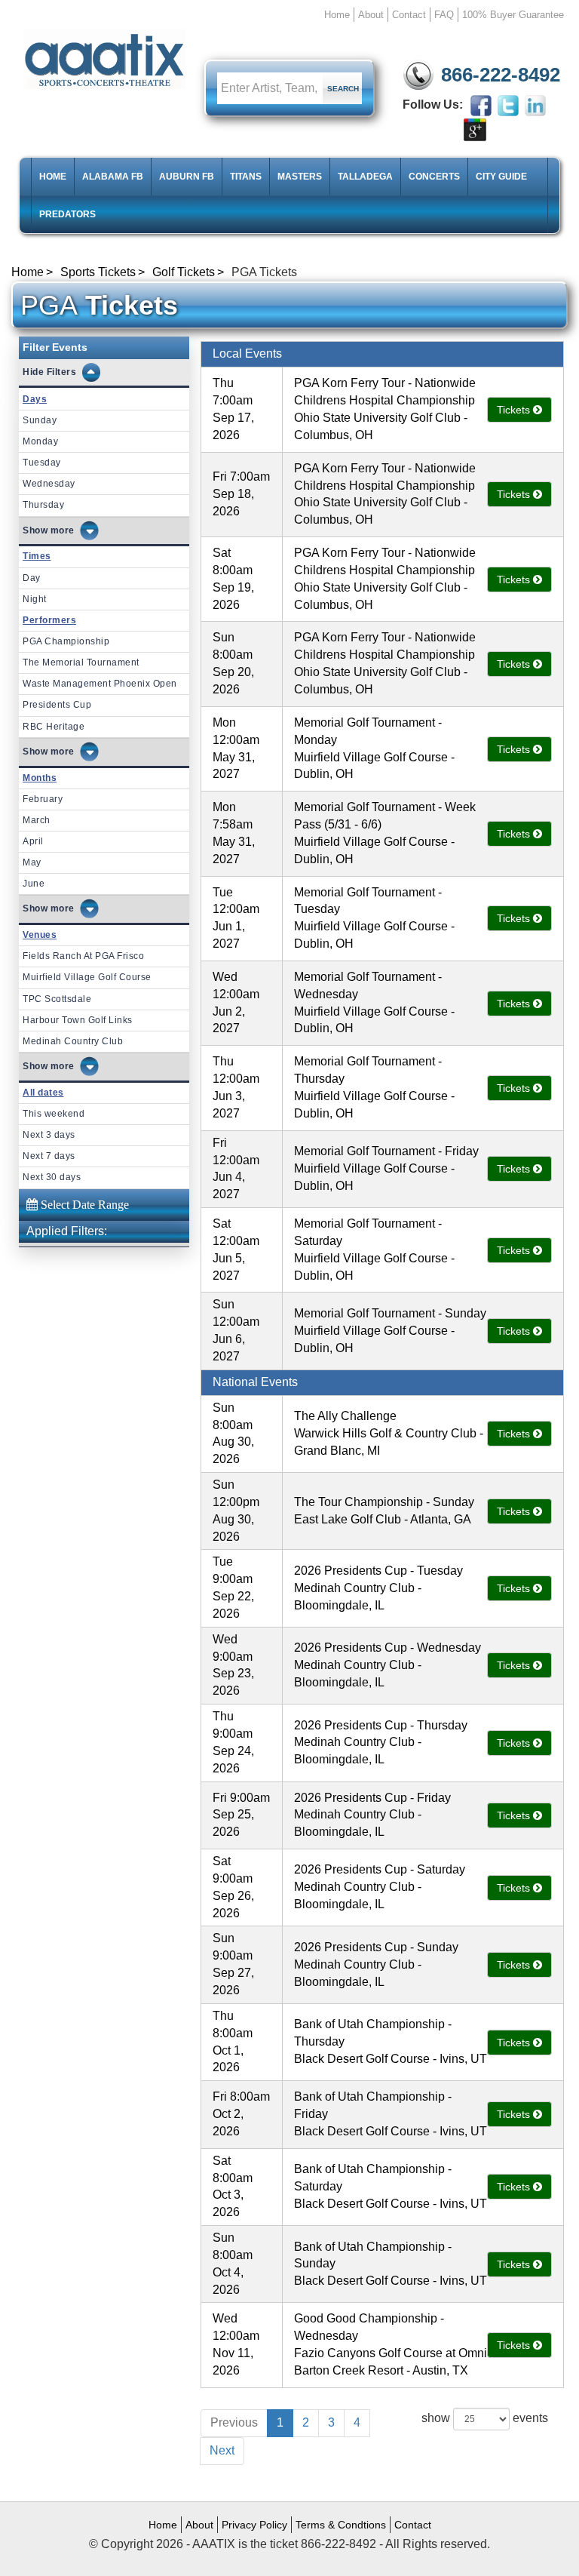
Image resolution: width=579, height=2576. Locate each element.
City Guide (501, 177)
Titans (246, 177)
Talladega (365, 177)
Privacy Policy (254, 2525)
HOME (53, 177)
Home (337, 15)
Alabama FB (113, 177)
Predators (67, 214)
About (371, 15)
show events (485, 2418)
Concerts (434, 177)
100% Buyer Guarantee (513, 15)
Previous (234, 2422)
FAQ (444, 15)
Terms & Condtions (341, 2525)
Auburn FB (187, 177)
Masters (300, 177)
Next (222, 2450)
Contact (409, 15)
